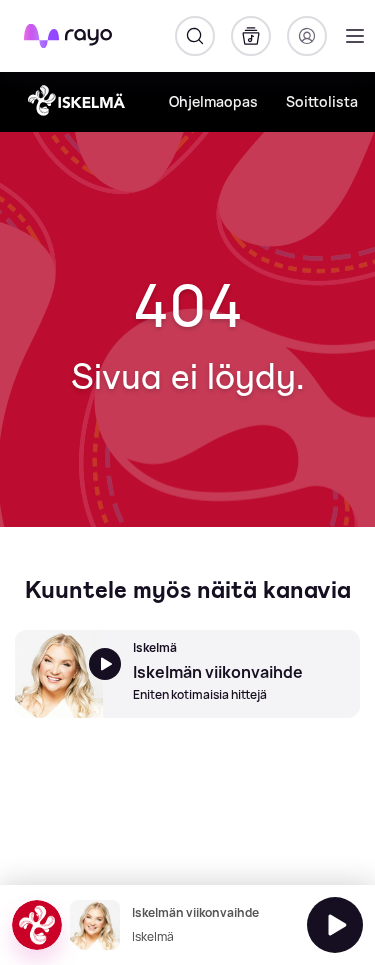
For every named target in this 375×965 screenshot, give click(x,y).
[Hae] (195, 36)
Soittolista (322, 101)
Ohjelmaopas (213, 101)
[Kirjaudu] (307, 36)
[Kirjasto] (251, 36)
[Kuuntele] (335, 925)
